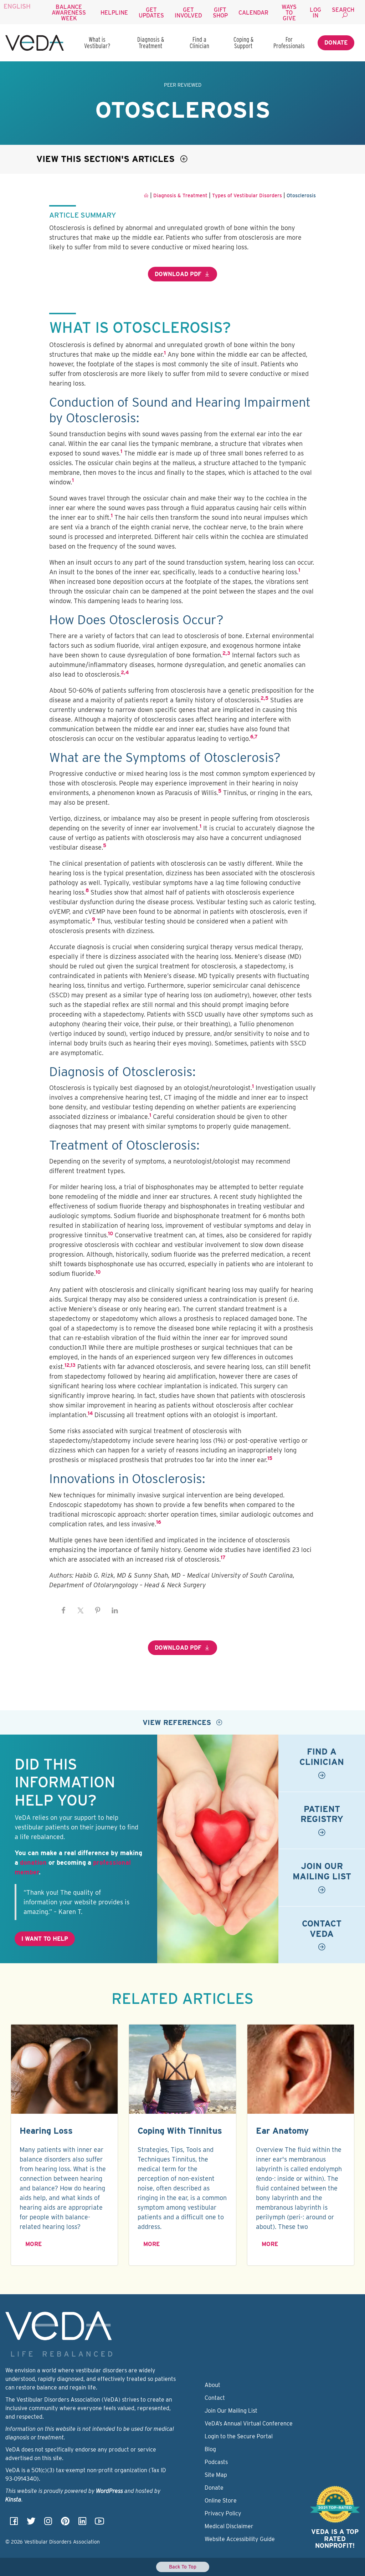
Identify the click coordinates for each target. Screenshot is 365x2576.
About (212, 2385)
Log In (315, 13)
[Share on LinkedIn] (115, 1610)
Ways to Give (289, 13)
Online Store (221, 2501)
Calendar (253, 13)
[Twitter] (31, 2523)
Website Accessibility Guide (240, 2539)
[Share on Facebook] (63, 1610)
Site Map (216, 2475)
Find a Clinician (199, 43)
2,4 (125, 672)
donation (33, 1862)
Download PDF (178, 274)
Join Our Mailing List (231, 2411)
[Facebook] (14, 2523)
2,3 (226, 653)
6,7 (254, 737)
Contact (215, 2398)
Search (343, 10)
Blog (210, 2449)
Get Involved (188, 13)
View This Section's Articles (107, 159)
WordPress (109, 2491)
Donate (336, 43)
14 (90, 1413)
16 (159, 1522)
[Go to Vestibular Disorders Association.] (146, 195)
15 (270, 1458)
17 (223, 1557)
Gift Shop (220, 13)
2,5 (264, 698)
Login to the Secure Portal (239, 2436)
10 (110, 1233)
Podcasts (216, 2462)
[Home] (35, 43)
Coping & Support (243, 43)
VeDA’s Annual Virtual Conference (249, 2424)
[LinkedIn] (82, 2523)
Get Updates (151, 13)
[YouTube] (99, 2523)
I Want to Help (45, 1939)
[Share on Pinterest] (98, 1610)
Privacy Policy (223, 2513)
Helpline (114, 13)
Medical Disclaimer (229, 2526)
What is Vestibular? (97, 43)
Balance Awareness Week (69, 13)
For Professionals (289, 43)
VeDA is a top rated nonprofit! (335, 2539)
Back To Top (183, 2567)
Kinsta (13, 2499)
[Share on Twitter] (81, 1610)
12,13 (70, 1365)
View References (178, 1722)
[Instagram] (48, 2523)
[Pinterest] (65, 2523)
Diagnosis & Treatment (151, 43)
